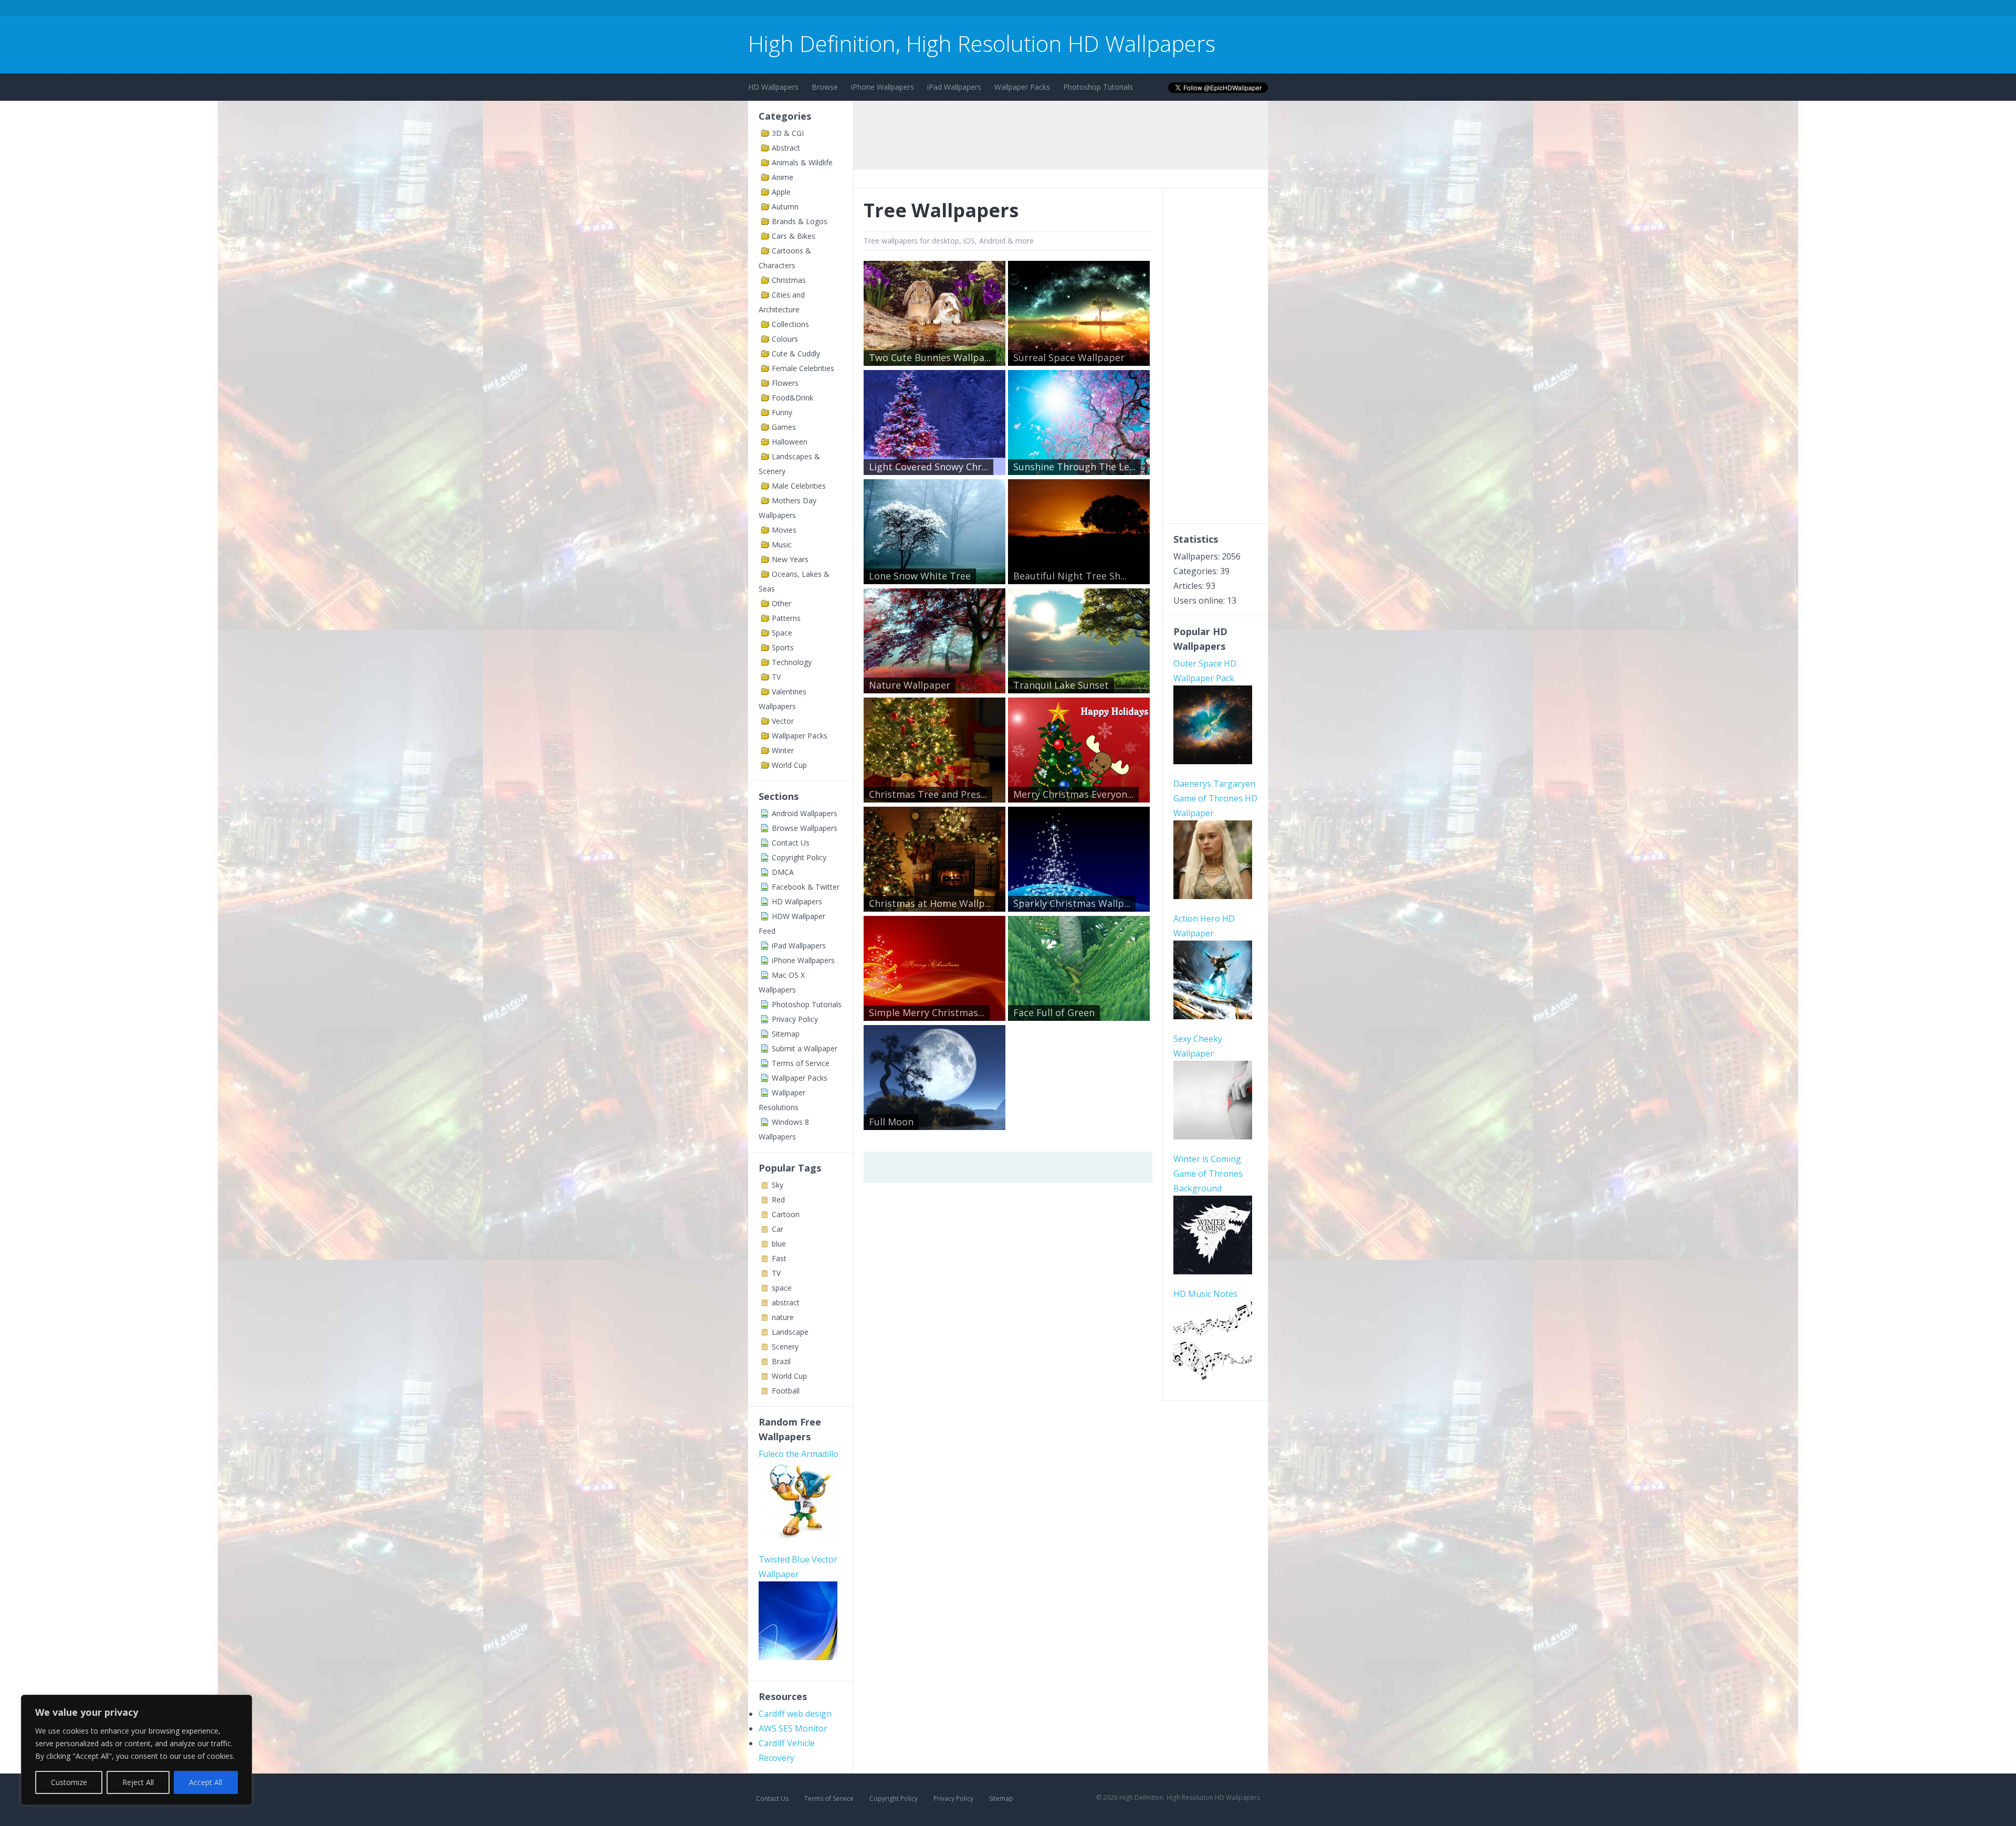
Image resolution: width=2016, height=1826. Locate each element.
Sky (778, 1185)
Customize (69, 1782)
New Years (790, 559)
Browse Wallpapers (805, 828)
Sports (783, 647)
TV (776, 677)
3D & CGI (788, 133)
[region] (136, 1750)
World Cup (789, 765)
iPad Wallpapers (954, 87)
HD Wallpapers (773, 87)
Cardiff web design (795, 1714)
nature (783, 1317)
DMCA (783, 872)
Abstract (786, 148)
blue (779, 1244)
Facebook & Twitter (806, 887)
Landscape (790, 1332)
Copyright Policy (799, 857)
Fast (779, 1258)
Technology (792, 662)
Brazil (781, 1361)
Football (786, 1391)
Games (784, 427)
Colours (785, 339)
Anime (783, 177)
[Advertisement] (939, 10)
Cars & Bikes (794, 236)
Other (781, 603)
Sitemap (786, 1034)
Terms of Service (801, 1063)
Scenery (785, 1347)
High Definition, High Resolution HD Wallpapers (982, 43)
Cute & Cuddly (796, 353)
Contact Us (791, 843)
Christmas (789, 280)
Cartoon (786, 1214)
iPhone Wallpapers (883, 87)
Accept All (206, 1782)
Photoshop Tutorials (1098, 87)
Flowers (785, 383)
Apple (781, 192)
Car (778, 1229)
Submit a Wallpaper (805, 1048)
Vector (783, 721)
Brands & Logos (800, 221)
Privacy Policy (795, 1019)
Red (778, 1200)
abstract (786, 1302)
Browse (825, 87)
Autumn (785, 207)
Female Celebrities (803, 368)
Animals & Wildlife (802, 162)
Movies (784, 530)
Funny (782, 412)
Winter (783, 750)
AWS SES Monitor (793, 1728)
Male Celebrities (799, 486)
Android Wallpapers (805, 813)
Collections (790, 324)
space (782, 1288)
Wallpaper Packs (1022, 87)
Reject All (138, 1782)
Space (782, 633)
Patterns (786, 618)
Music (782, 545)
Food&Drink (792, 398)
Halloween (790, 442)
